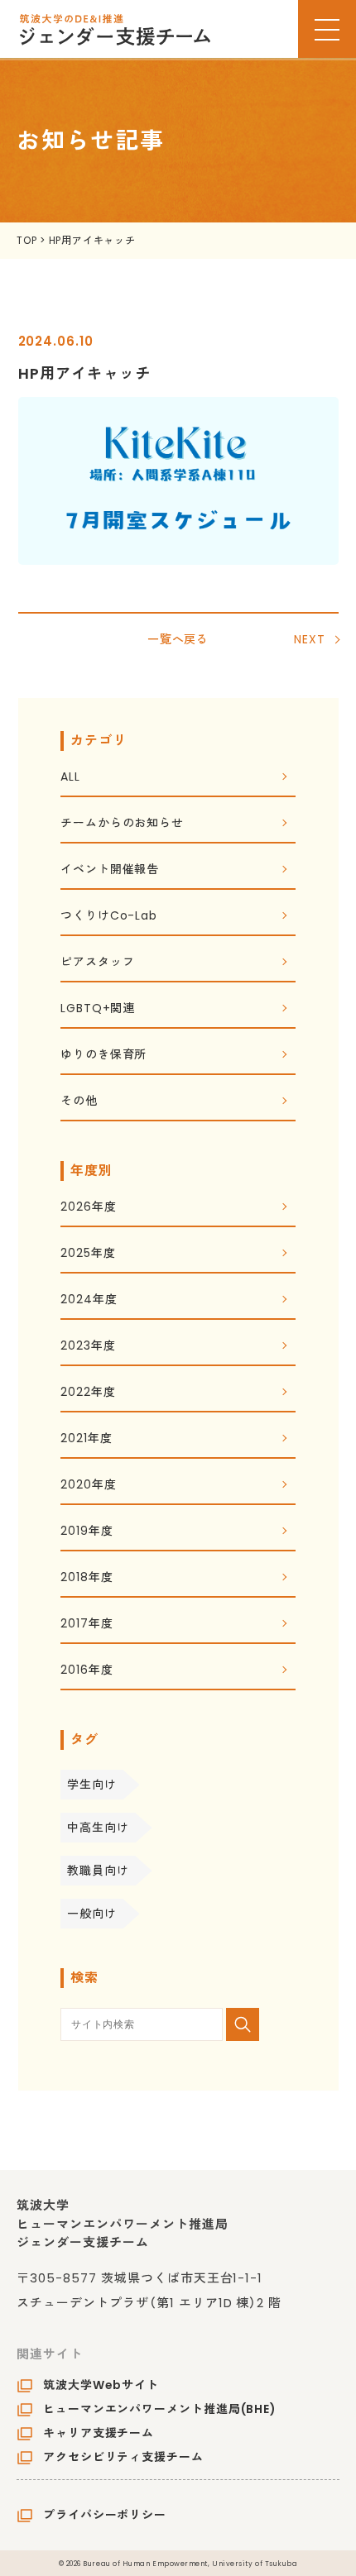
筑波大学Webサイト (101, 2385)
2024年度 (89, 1300)
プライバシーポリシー (105, 2515)
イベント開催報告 (110, 870)
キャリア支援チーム (99, 2433)
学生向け (92, 1785)
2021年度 (86, 1439)
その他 (79, 1102)
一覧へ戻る (178, 639)
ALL (70, 778)
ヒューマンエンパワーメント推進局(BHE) (160, 2409)
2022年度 (88, 1393)
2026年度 (88, 1208)
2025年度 (88, 1254)
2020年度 (88, 1486)
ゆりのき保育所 (103, 1056)
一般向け (92, 1914)
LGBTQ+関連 (98, 1009)
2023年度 (88, 1347)
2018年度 (87, 1578)
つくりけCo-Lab (109, 917)
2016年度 (87, 1671)
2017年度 (87, 1625)
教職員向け (98, 1871)
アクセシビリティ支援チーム (123, 2457)
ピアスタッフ (97, 963)
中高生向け (98, 1828)
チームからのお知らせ (122, 824)
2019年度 (87, 1532)
